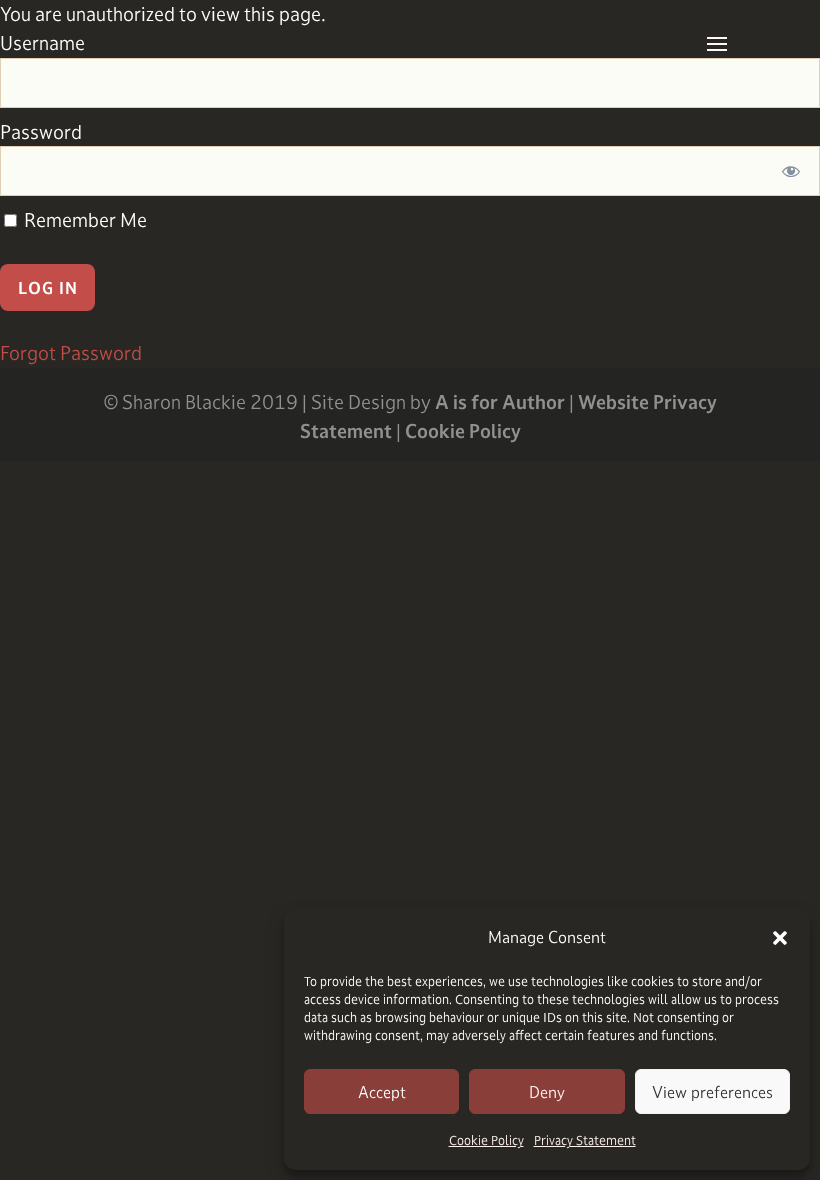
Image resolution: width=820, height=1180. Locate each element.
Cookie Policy (486, 1140)
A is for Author (500, 402)
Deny (547, 1092)
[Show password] (791, 171)
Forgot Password (71, 353)
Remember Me (83, 220)
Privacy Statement (585, 1140)
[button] (780, 938)
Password (41, 132)
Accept (382, 1092)
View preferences (712, 1092)
